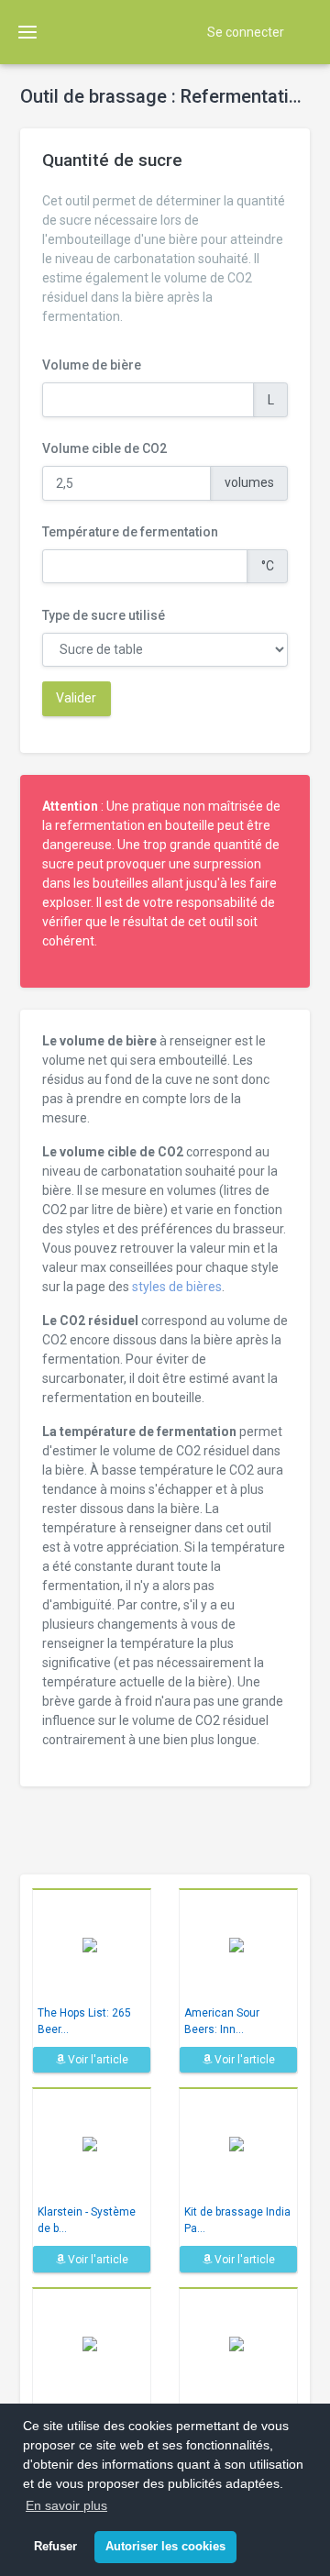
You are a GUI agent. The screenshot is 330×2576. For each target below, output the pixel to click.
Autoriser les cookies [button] (165, 2547)
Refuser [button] (55, 2547)
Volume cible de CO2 (104, 448)
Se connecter (246, 32)
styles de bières (177, 1287)
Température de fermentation (130, 532)
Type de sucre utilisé (104, 615)
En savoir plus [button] (66, 2505)
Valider (76, 698)
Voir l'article (97, 2060)
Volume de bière (92, 365)
